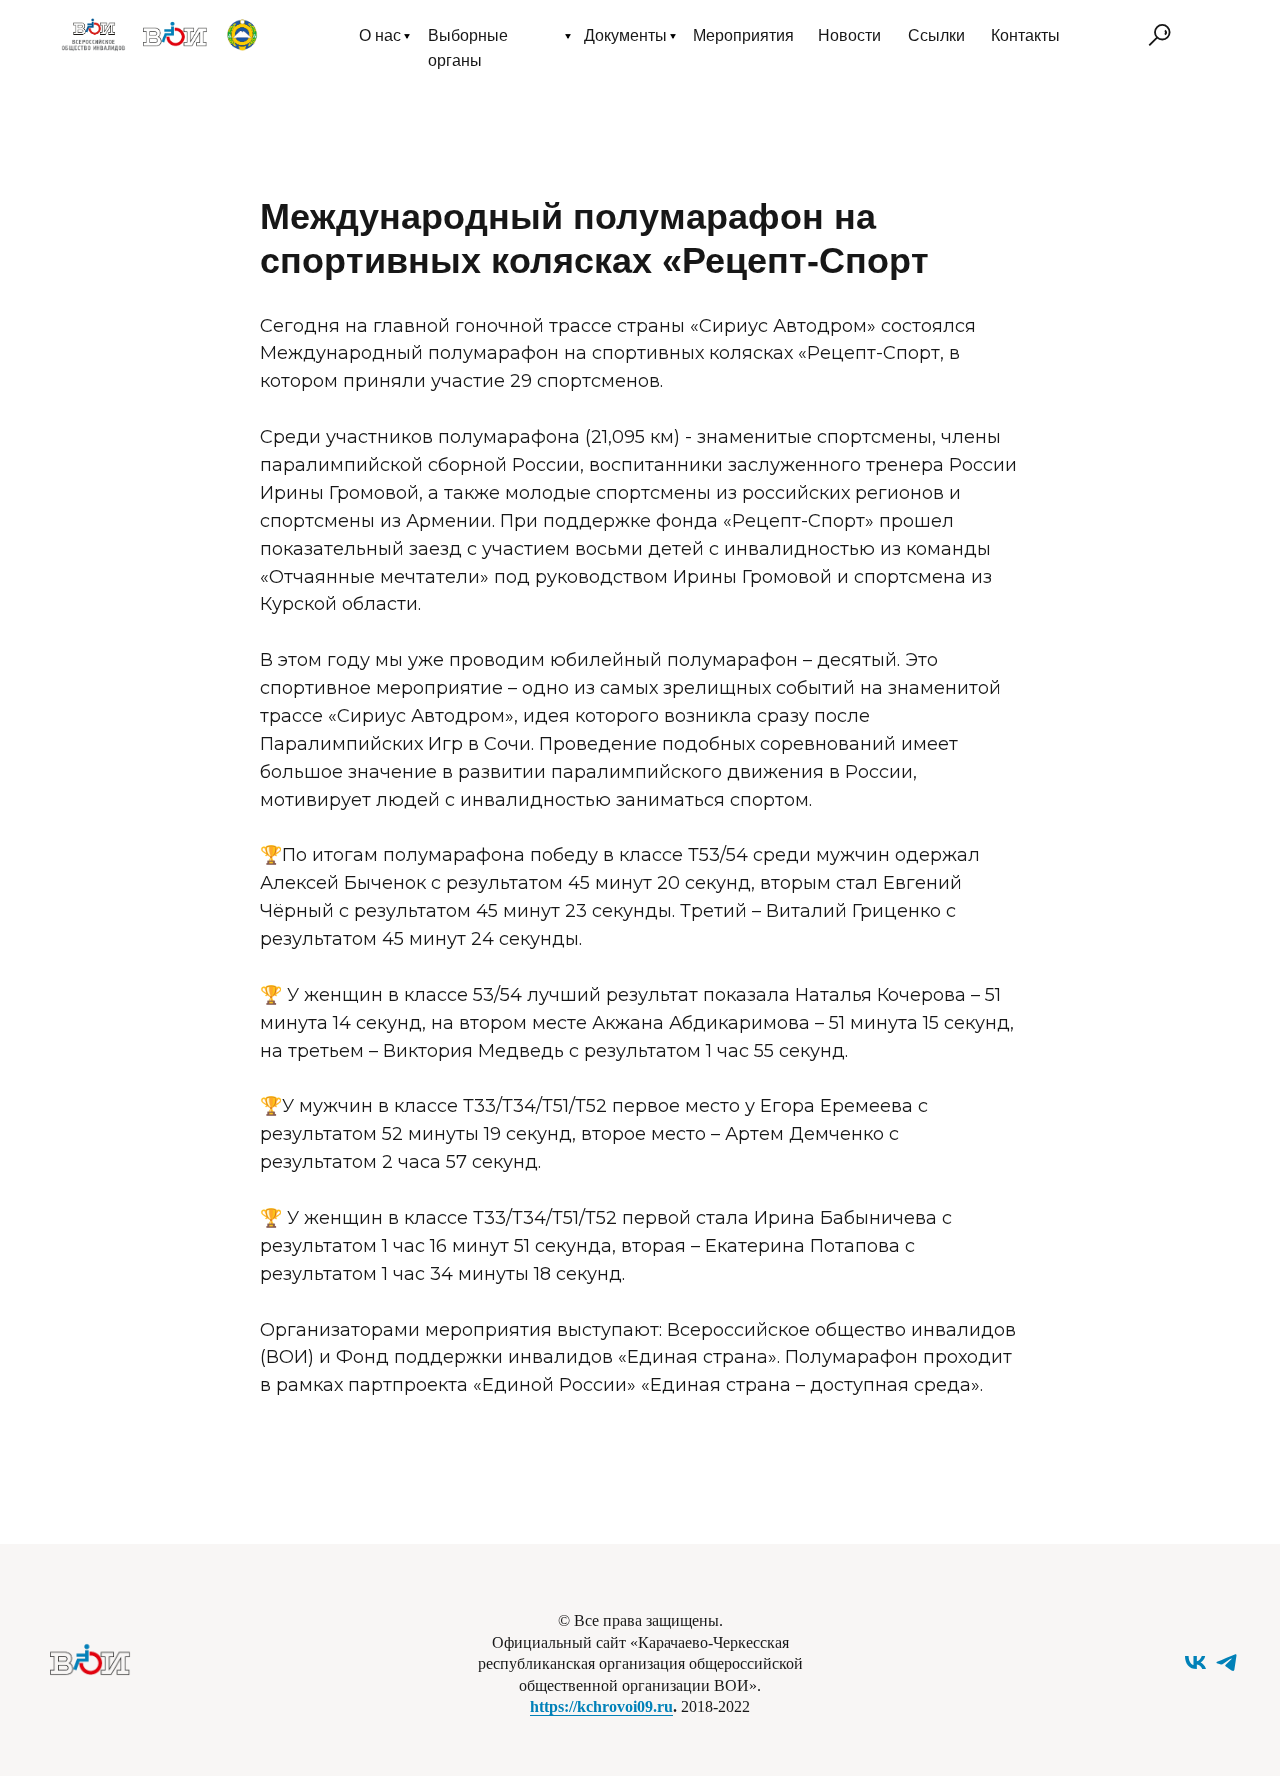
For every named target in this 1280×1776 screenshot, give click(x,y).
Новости (849, 35)
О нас (380, 35)
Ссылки (936, 35)
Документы (625, 35)
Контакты (1025, 35)
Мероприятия (743, 35)
